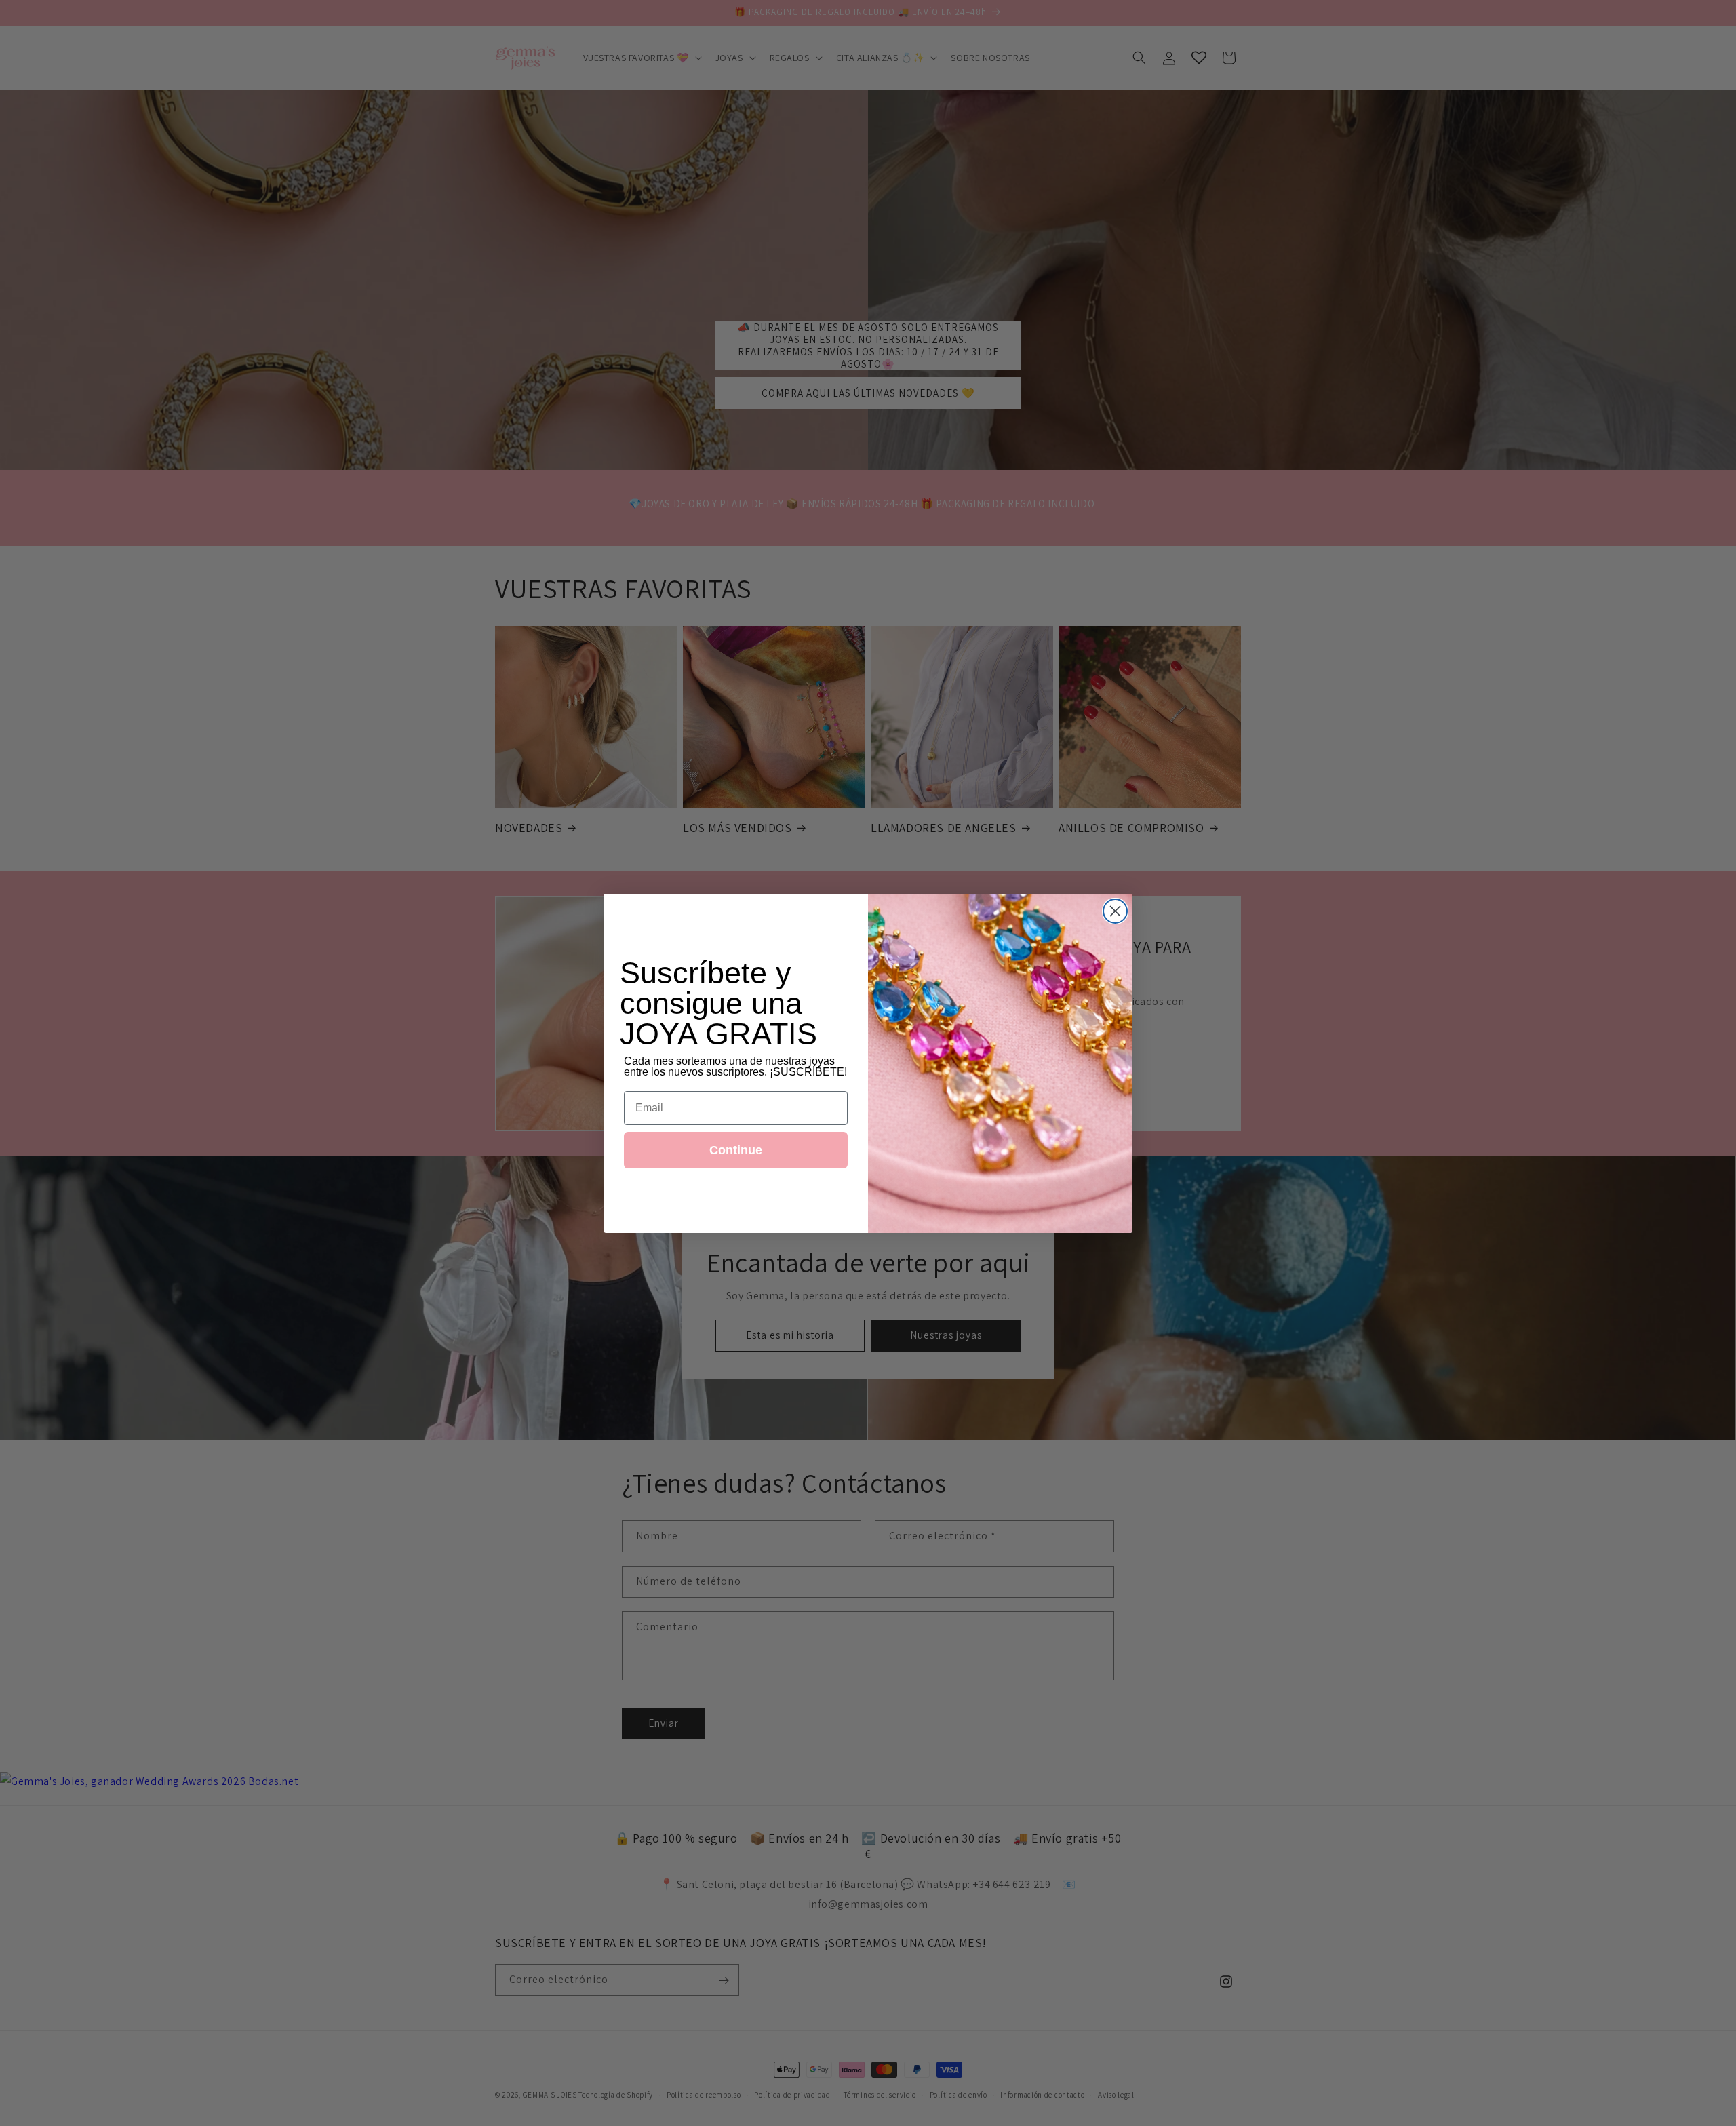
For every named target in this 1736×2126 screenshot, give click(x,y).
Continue (736, 1150)
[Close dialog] (1115, 911)
